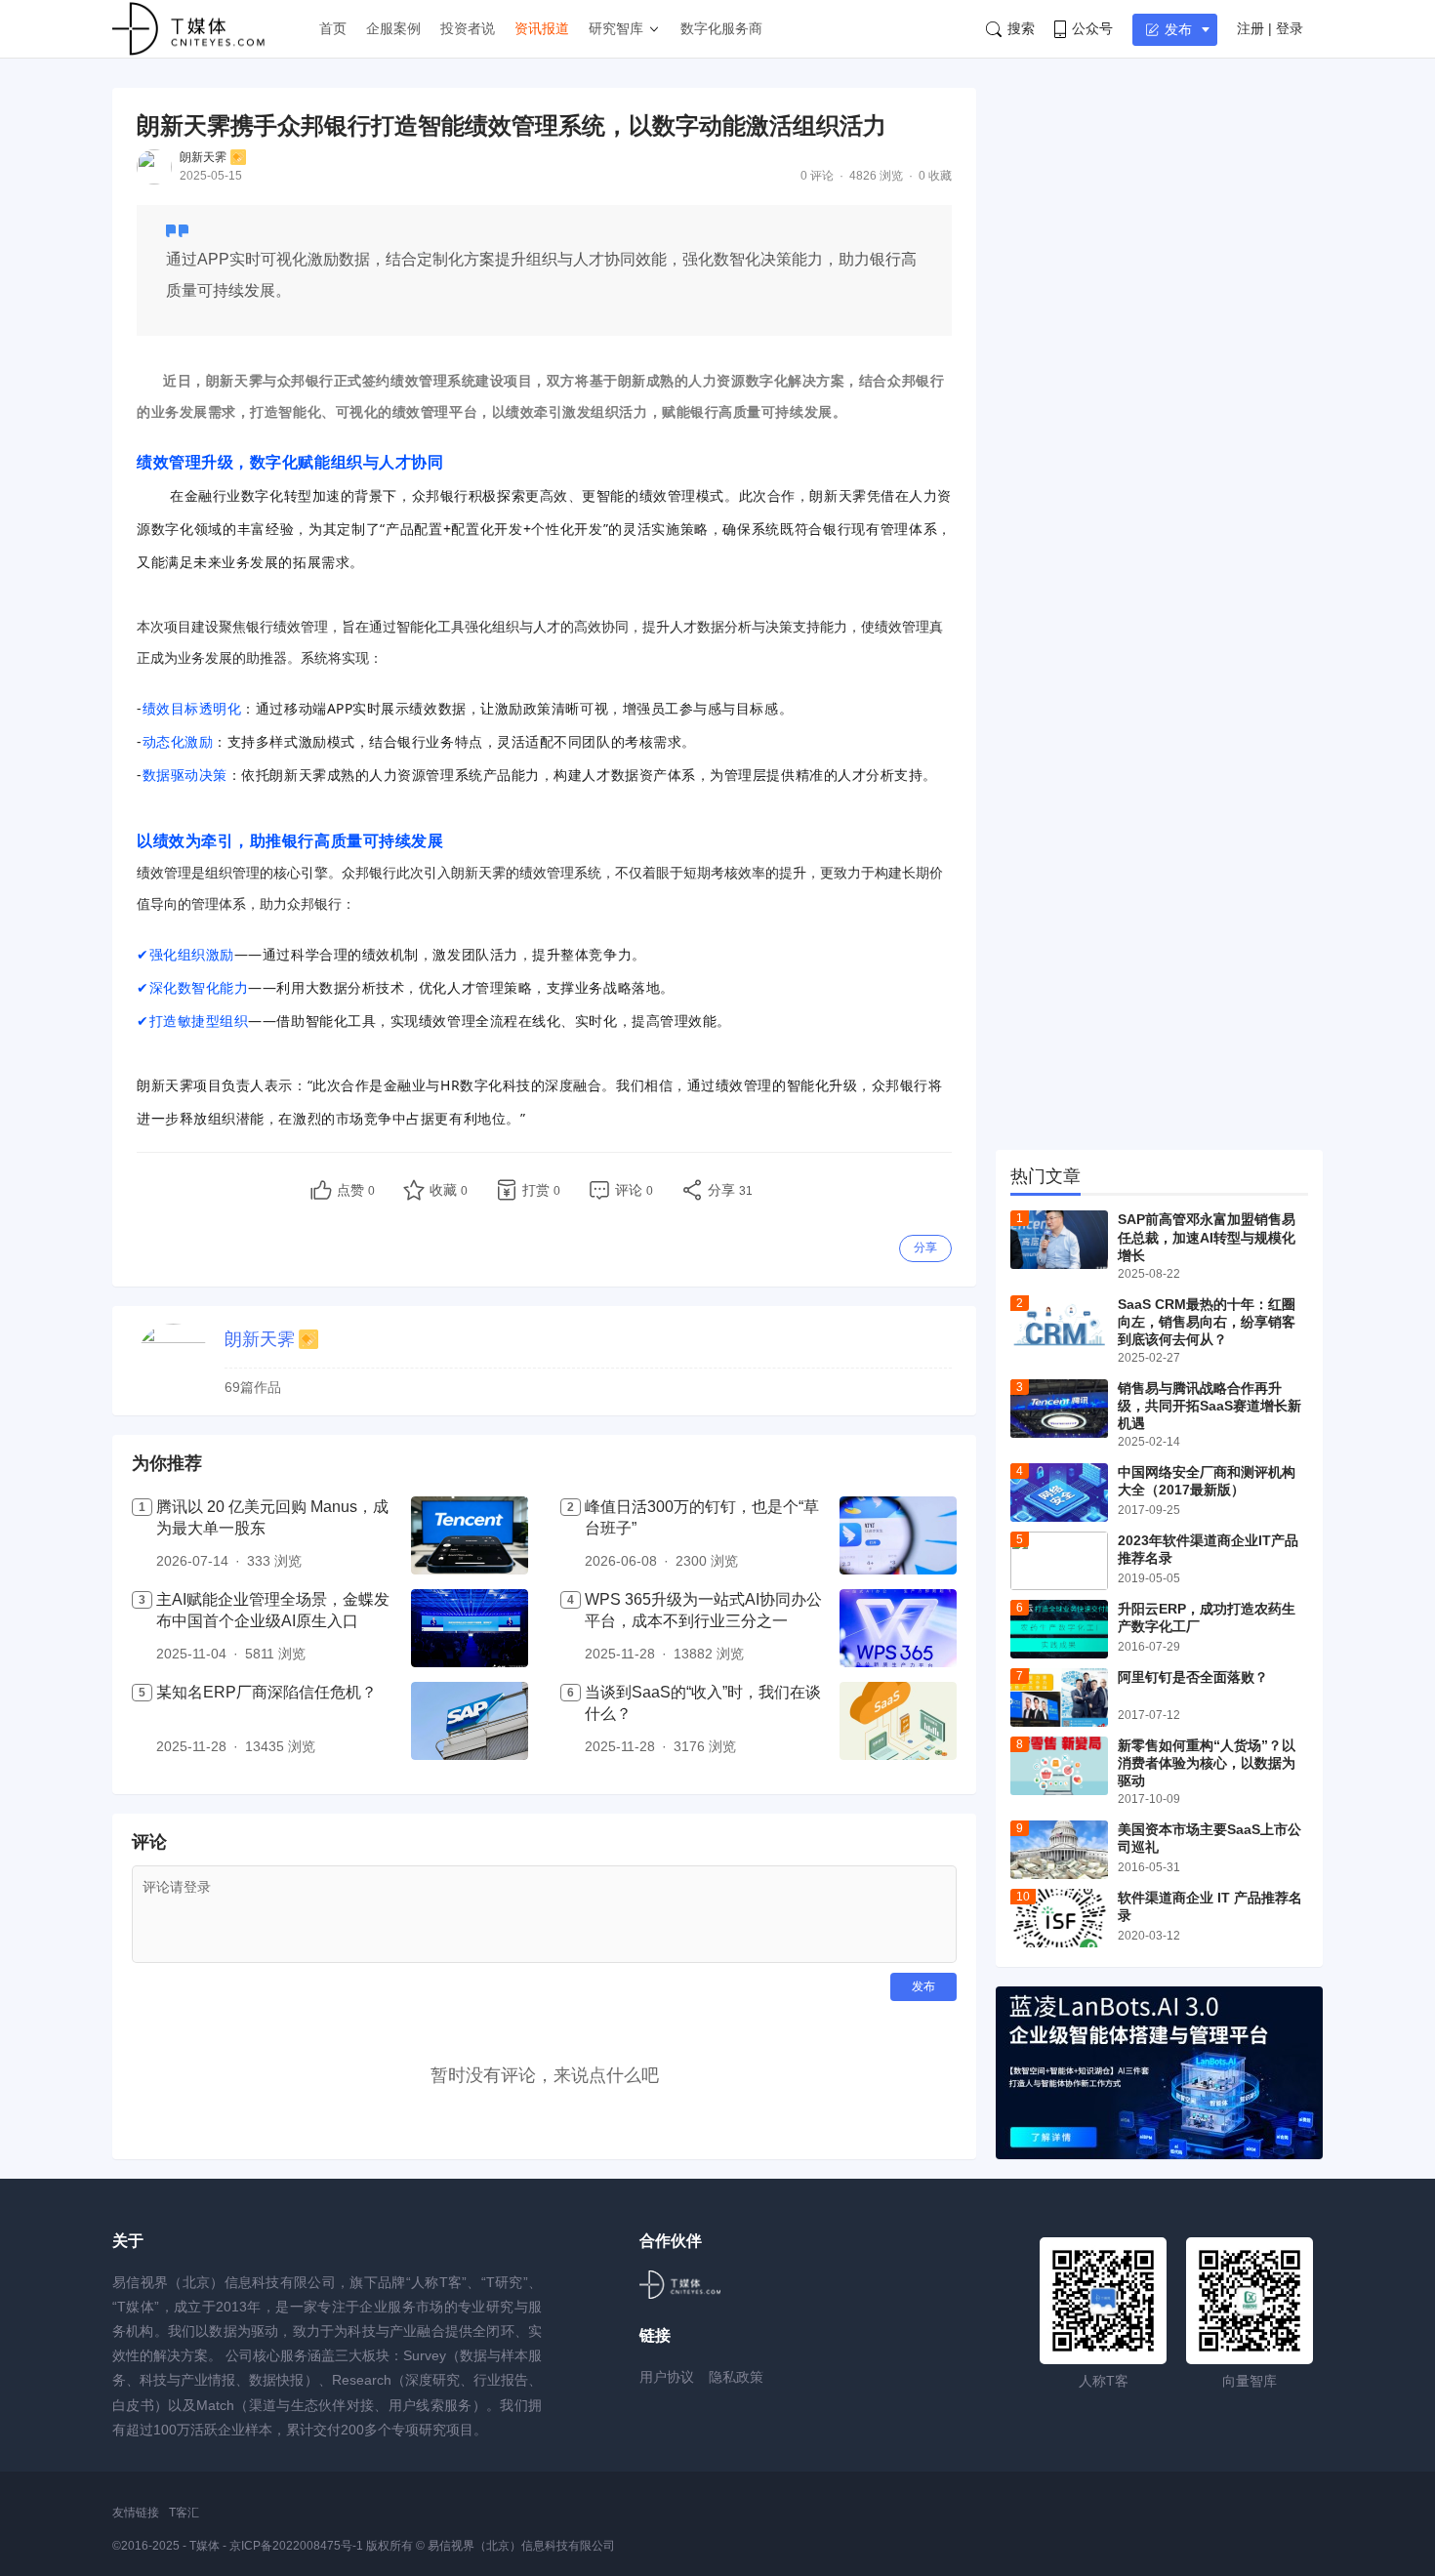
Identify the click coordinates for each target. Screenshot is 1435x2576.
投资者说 (468, 28)
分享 (925, 1247)
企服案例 (393, 28)
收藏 (449, 1190)
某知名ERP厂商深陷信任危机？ (266, 1692)
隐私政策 (736, 2377)
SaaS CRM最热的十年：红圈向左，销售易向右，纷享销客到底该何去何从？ (1207, 1322)
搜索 (1021, 28)
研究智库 (616, 28)
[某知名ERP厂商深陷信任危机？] (470, 1721)
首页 (333, 28)
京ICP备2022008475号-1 (298, 2546)
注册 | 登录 (1270, 28)
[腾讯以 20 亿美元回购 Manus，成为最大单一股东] (470, 1535)
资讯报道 (542, 28)
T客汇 (184, 2513)
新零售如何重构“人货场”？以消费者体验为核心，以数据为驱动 (1207, 1763)
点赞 (356, 1190)
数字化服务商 (721, 28)
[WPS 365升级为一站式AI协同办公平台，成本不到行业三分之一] (898, 1628)
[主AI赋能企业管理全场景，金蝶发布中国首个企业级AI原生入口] (470, 1628)
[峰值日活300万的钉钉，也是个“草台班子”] (898, 1535)
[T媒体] (680, 2285)
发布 (1178, 29)
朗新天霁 (203, 157)
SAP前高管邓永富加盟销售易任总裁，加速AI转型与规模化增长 (1207, 1237)
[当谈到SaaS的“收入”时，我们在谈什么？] (898, 1721)
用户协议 (667, 2377)
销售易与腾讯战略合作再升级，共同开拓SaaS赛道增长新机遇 (1209, 1406)
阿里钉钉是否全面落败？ (1193, 1677)
